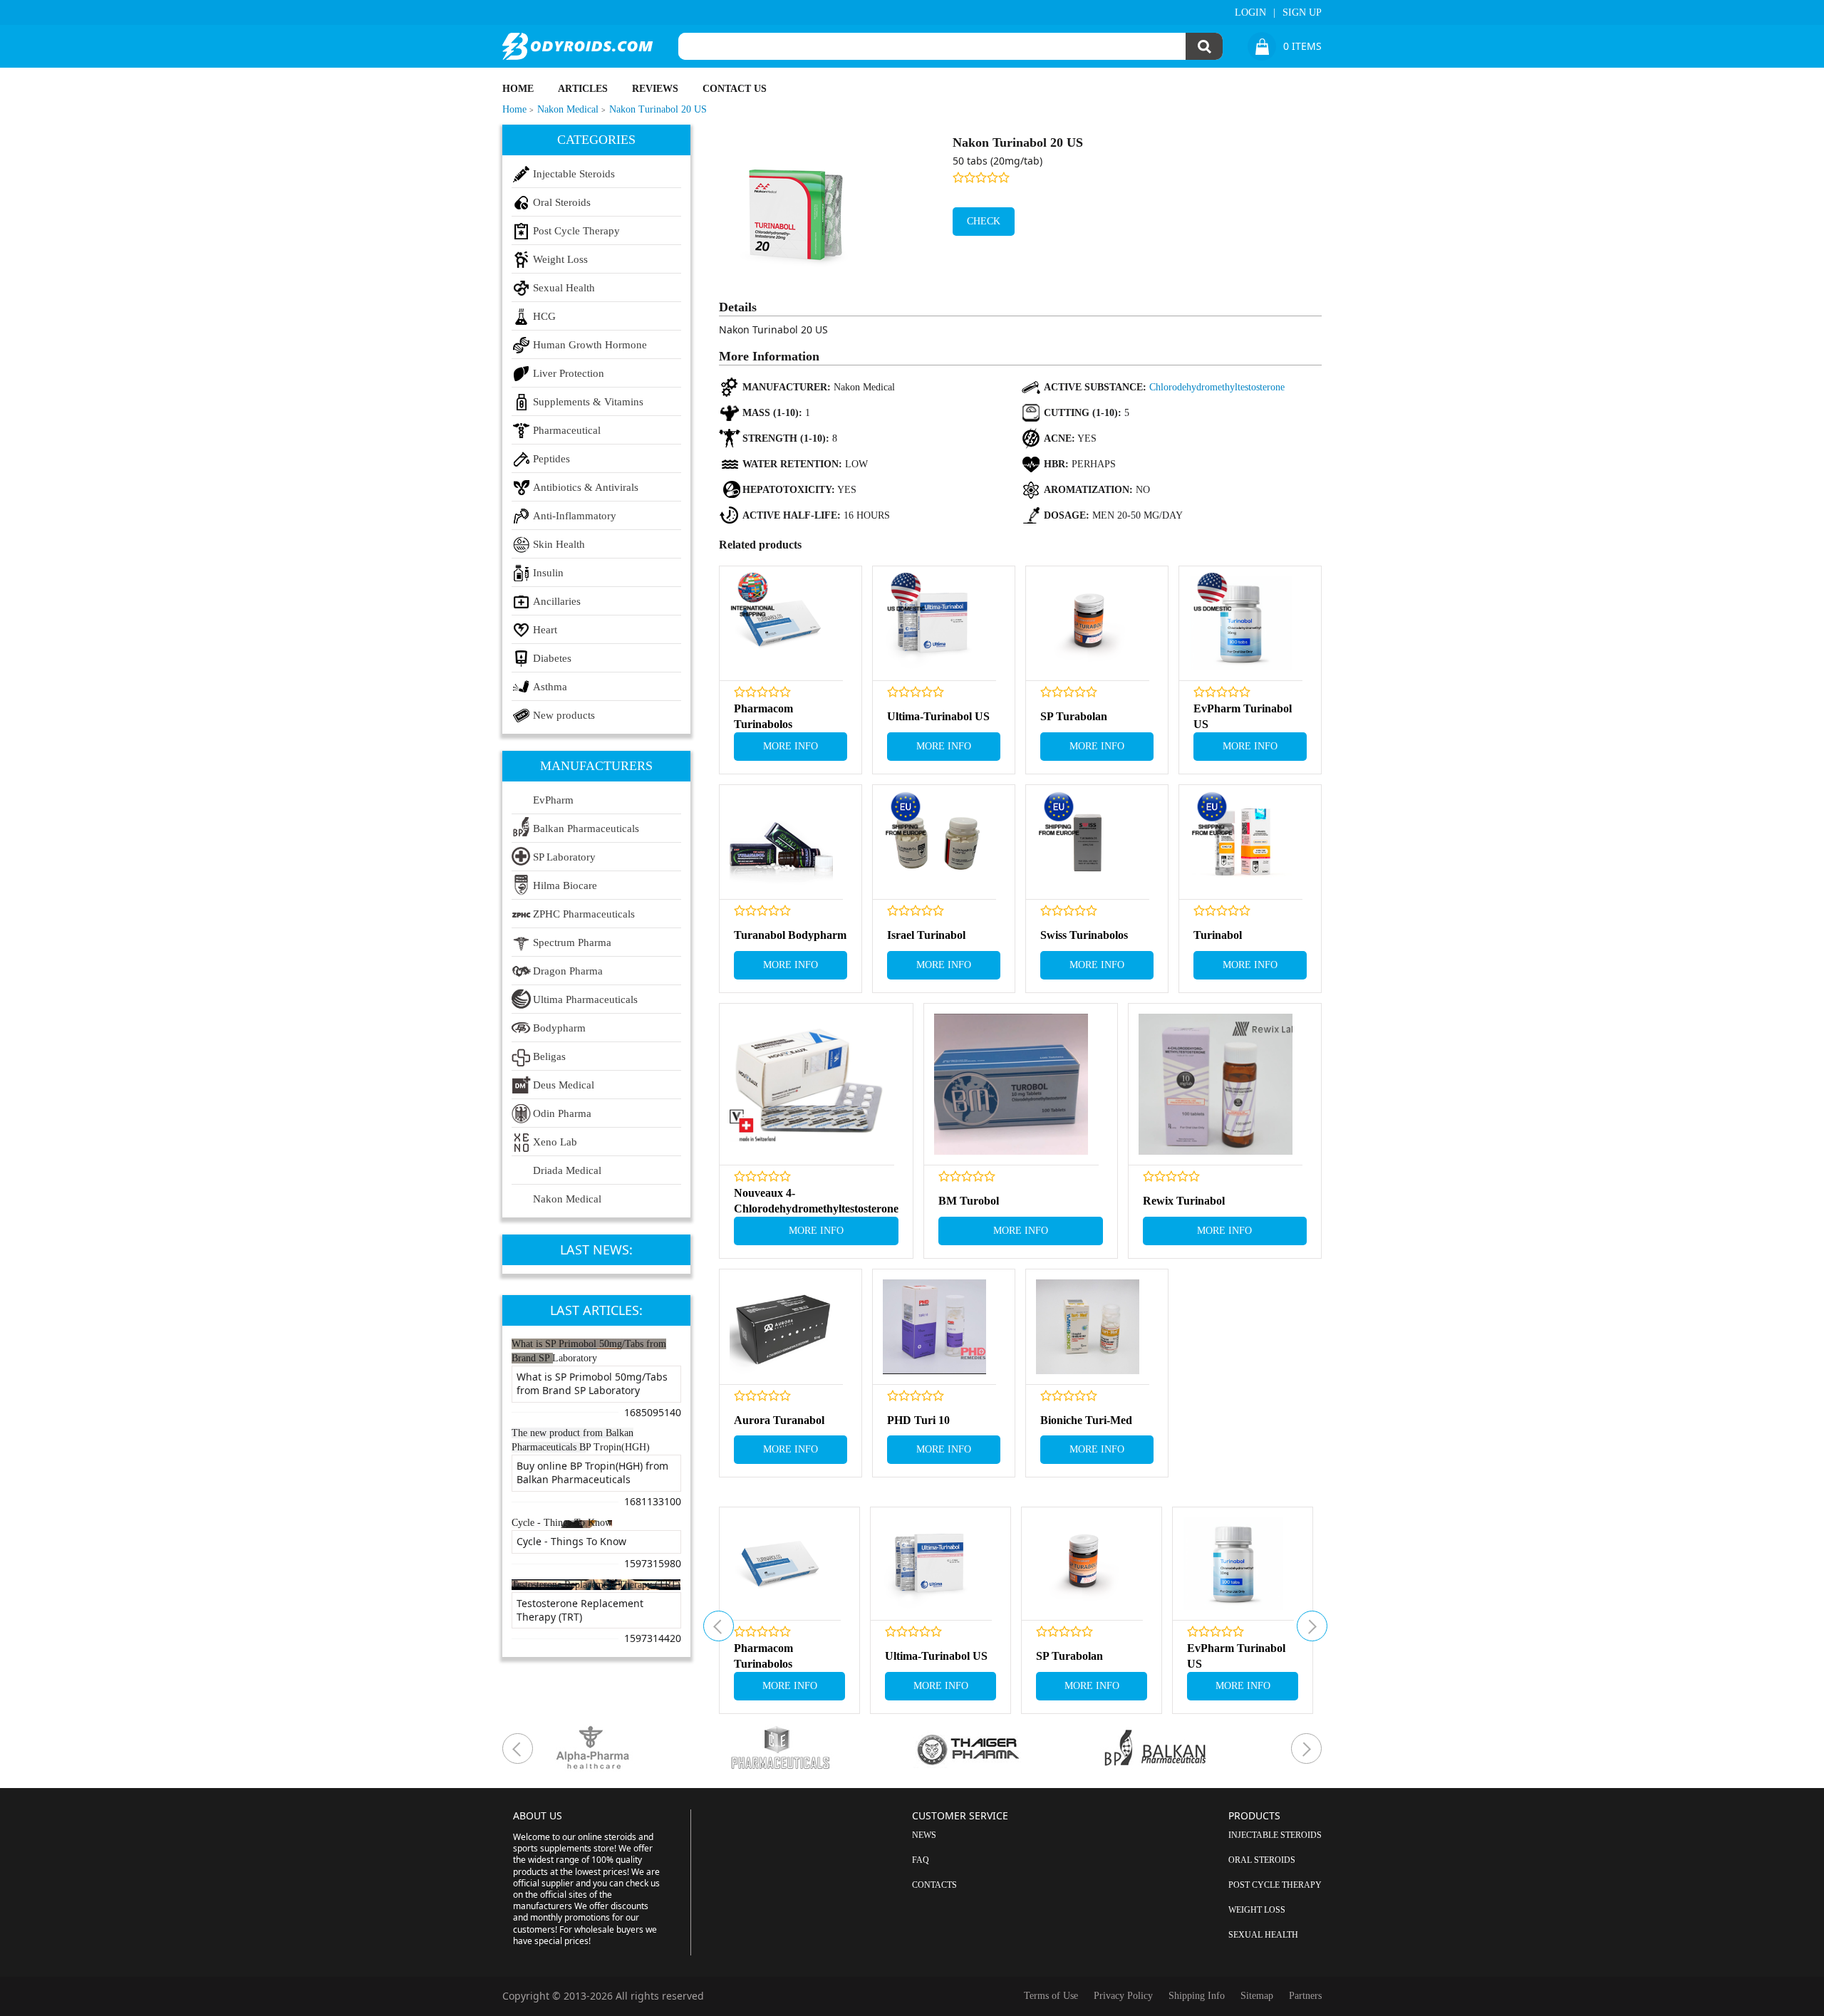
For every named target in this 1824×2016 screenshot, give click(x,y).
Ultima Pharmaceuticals (585, 999)
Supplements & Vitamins (588, 402)
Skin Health (559, 544)
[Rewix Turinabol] (1216, 1085)
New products (564, 715)
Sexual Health (564, 288)
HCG (544, 316)
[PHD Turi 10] (934, 1327)
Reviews (655, 89)
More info (791, 746)
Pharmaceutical (567, 430)
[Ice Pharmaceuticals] (819, 1749)
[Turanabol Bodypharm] (781, 842)
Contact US (735, 89)
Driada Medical (567, 1170)
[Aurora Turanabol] (781, 1327)
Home (518, 89)
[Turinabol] (1241, 842)
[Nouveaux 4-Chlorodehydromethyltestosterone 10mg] (807, 1085)
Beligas (549, 1056)
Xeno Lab (555, 1142)
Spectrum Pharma (572, 942)
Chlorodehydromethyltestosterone (1217, 387)
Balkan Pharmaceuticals (586, 828)
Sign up (1302, 12)
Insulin (548, 573)
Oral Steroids (562, 202)
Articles (583, 89)
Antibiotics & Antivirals (586, 487)
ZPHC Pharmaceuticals (584, 914)
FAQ (921, 1860)
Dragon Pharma (568, 971)
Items (1302, 46)
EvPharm (553, 800)
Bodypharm (559, 1028)
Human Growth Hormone (590, 345)
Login (1250, 12)
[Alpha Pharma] (632, 1749)
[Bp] (1194, 1749)
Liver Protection (569, 373)
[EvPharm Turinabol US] (1241, 624)
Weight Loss (560, 259)
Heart (545, 630)
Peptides (551, 459)
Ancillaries (557, 601)
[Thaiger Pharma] (1006, 1749)
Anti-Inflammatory (575, 516)
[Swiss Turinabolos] (1088, 842)
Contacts (934, 1885)
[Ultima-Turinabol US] (934, 624)
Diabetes (552, 658)
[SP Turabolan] (1088, 624)
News (924, 1835)
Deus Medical (564, 1085)
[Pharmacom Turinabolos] (781, 624)
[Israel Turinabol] (934, 842)
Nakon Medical (567, 1199)
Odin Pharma (562, 1113)
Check (984, 221)
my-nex (1312, 1626)
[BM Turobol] (1011, 1085)
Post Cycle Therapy (576, 231)
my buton (719, 1626)
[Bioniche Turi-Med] (1088, 1327)
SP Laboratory (564, 857)
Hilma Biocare (565, 885)
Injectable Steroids (574, 174)
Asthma (550, 687)
